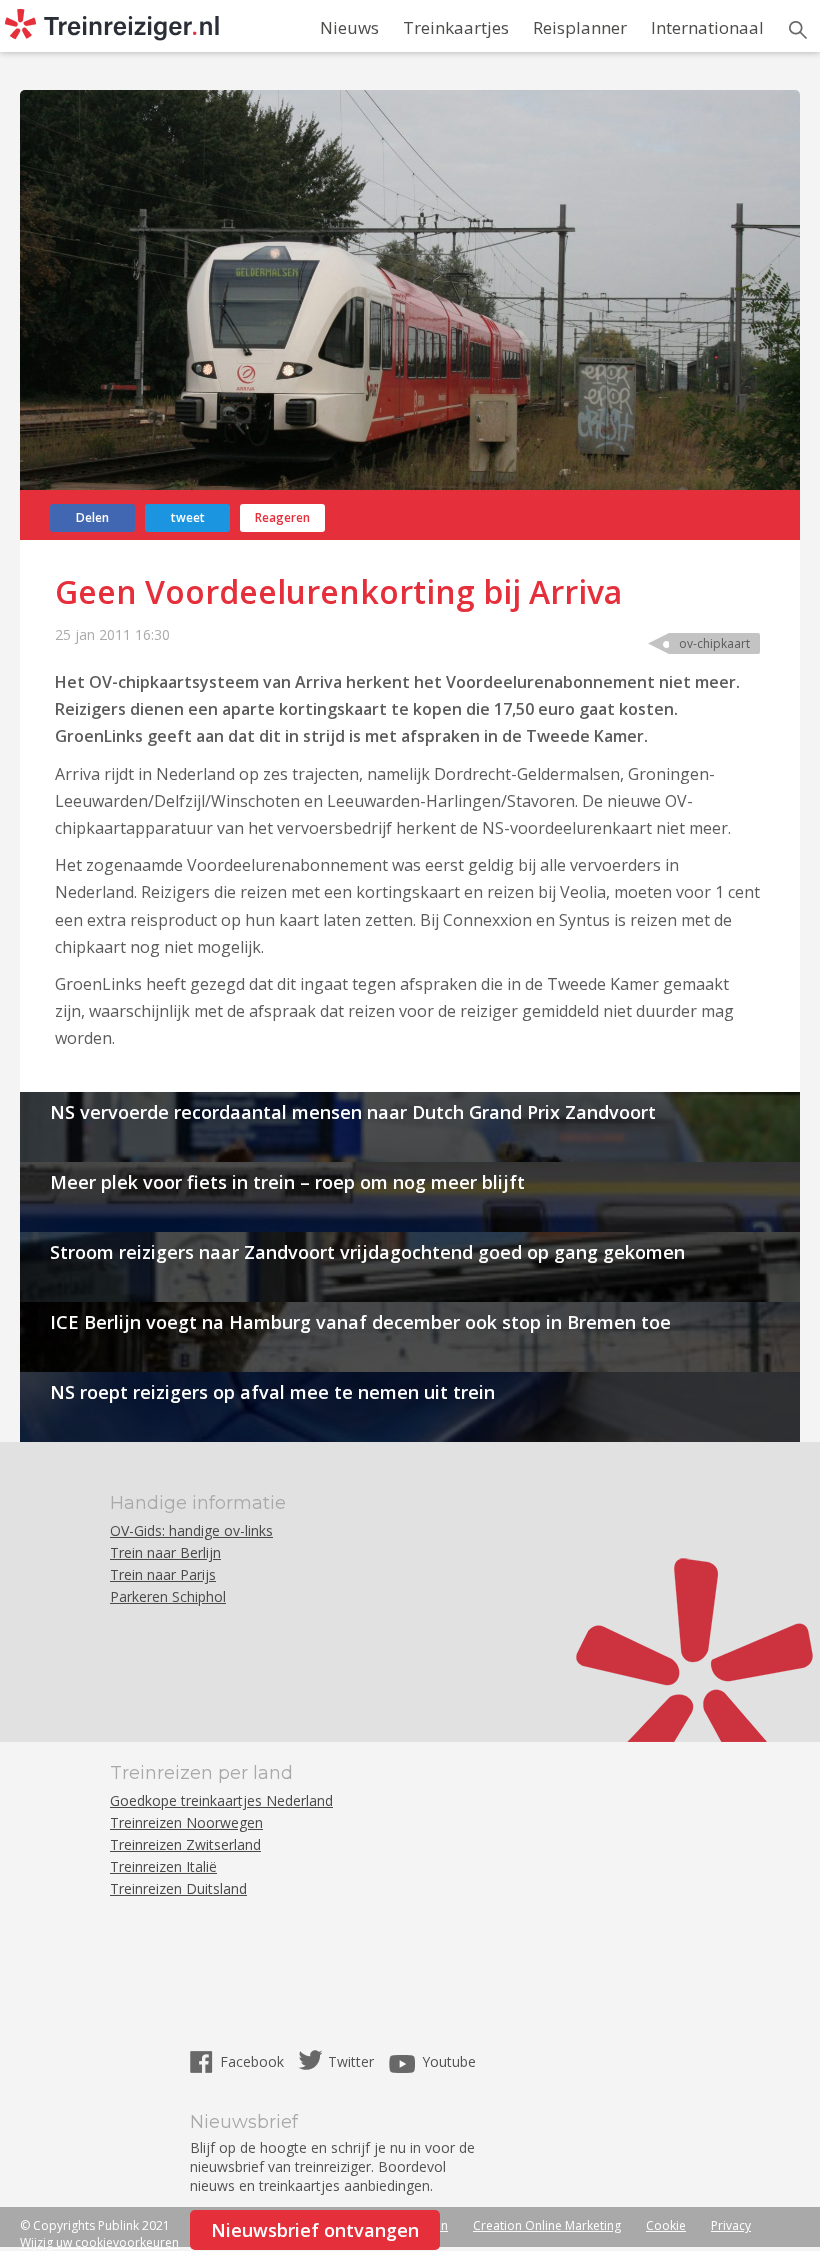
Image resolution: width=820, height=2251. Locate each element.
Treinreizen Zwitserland (185, 1844)
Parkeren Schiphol (168, 1596)
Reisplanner (580, 27)
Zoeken (798, 30)
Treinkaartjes (456, 27)
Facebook (254, 2061)
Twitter (351, 2061)
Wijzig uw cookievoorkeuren (99, 2242)
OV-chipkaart (714, 643)
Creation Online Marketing (547, 2225)
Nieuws (349, 27)
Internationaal (707, 27)
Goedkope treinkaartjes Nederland (221, 1800)
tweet (188, 517)
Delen (92, 517)
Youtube (449, 2061)
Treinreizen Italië (163, 1866)
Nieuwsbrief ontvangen (315, 2230)
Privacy (731, 2225)
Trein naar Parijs (163, 1574)
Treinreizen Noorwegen (186, 1822)
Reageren (282, 517)
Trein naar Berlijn (165, 1552)
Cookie (666, 2225)
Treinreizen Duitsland (178, 1888)
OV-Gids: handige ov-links (191, 1530)
